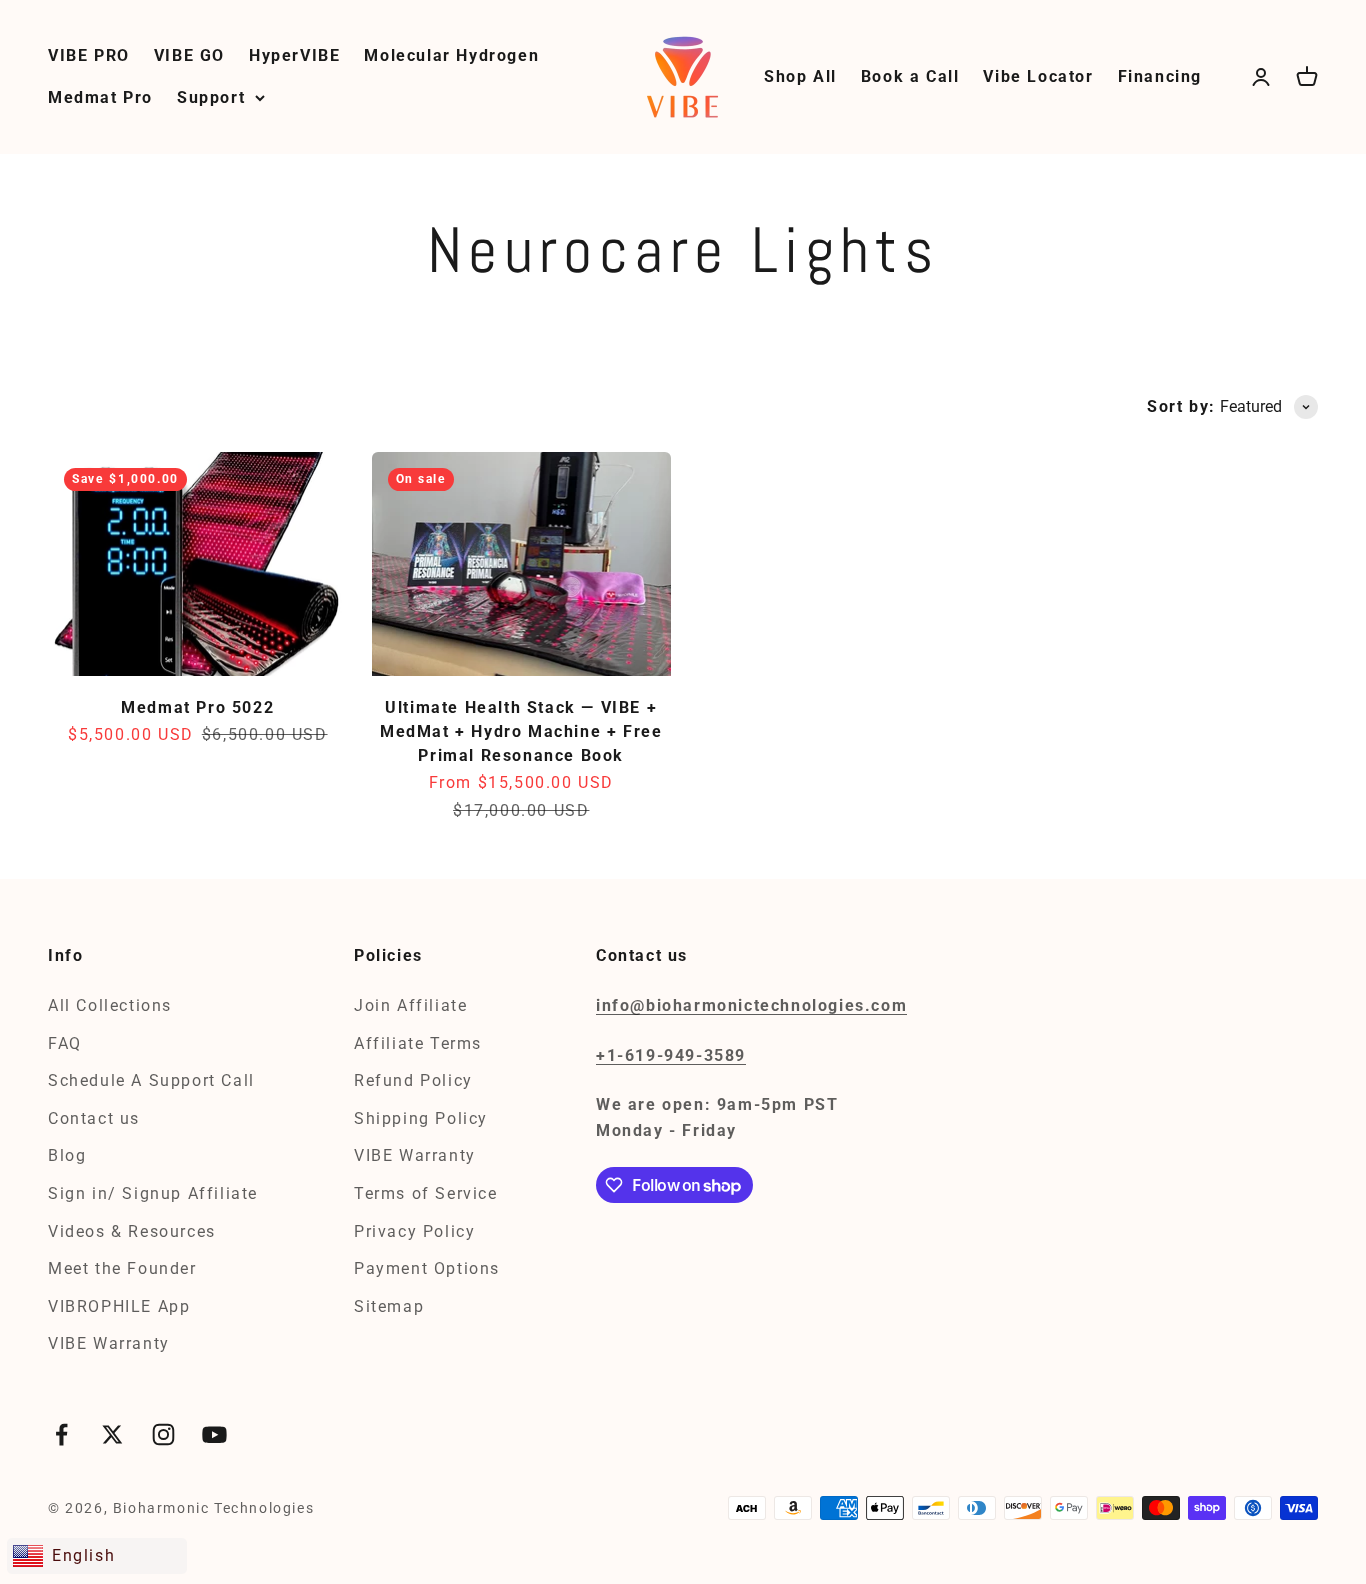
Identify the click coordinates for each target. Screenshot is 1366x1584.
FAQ (65, 1043)
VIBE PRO (89, 55)
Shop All (800, 76)
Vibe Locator (1038, 76)
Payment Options (427, 1268)
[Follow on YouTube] (214, 1434)
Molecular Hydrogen (451, 55)
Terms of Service (426, 1193)
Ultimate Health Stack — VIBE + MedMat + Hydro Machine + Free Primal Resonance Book (521, 731)
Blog (67, 1155)
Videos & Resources (132, 1231)
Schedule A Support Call (151, 1080)
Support (211, 97)
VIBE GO (189, 55)
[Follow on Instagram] (163, 1434)
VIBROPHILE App (119, 1306)
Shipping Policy (421, 1118)
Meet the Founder (122, 1268)
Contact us (94, 1118)
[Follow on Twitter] (112, 1434)
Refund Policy (413, 1080)
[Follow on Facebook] (61, 1434)
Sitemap (389, 1306)
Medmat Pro (100, 97)
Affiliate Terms (418, 1043)
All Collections (110, 1005)
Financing (1160, 76)
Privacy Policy (414, 1231)
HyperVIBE (294, 55)
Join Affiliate (410, 1005)
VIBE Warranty (109, 1343)
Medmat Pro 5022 (197, 707)
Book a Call (910, 76)
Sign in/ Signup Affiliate (153, 1193)
